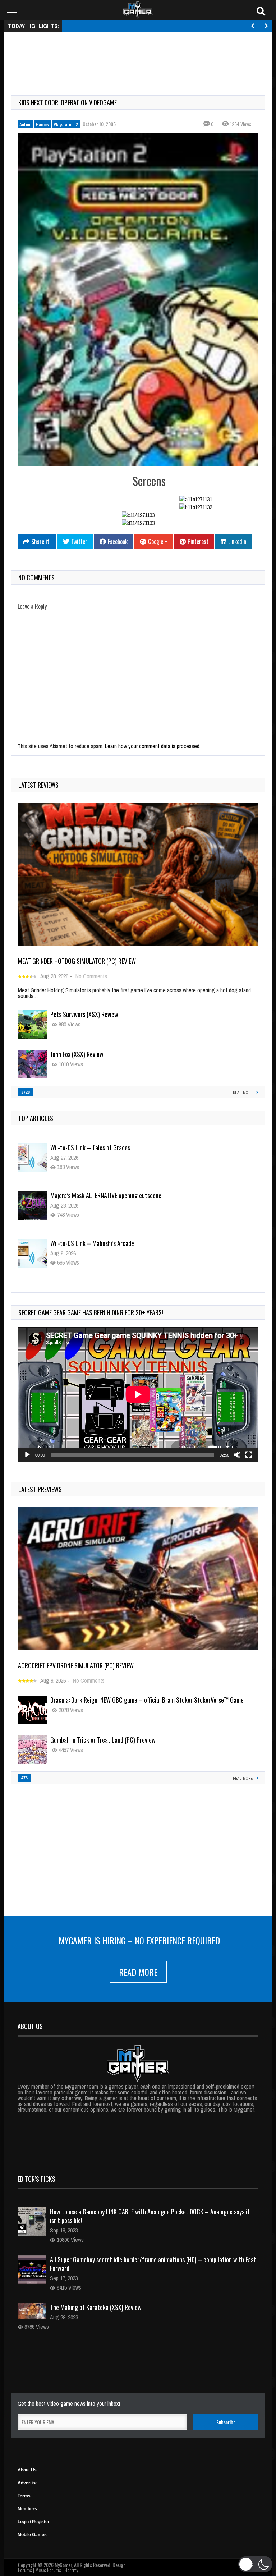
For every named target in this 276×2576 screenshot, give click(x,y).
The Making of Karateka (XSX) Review (96, 2307)
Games (42, 124)
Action (25, 124)
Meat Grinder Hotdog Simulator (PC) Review (77, 961)
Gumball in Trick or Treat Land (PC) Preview (103, 1740)
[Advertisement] (142, 55)
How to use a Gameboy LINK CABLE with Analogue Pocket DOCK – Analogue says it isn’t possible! (150, 2216)
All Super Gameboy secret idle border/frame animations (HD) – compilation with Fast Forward (153, 2264)
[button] (255, 2564)
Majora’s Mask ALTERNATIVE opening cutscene (106, 1147)
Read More (138, 1972)
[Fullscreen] (249, 1455)
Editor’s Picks (36, 2179)
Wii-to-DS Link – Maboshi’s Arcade (92, 1195)
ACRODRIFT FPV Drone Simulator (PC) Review (76, 1665)
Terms (24, 2496)
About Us (27, 2470)
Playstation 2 (66, 124)
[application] (138, 1394)
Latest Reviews (38, 785)
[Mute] (237, 1455)
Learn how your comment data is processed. (153, 746)
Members (27, 2509)
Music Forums (48, 2570)
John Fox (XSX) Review (77, 1054)
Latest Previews (40, 1489)
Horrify (71, 2570)
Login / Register (34, 2522)
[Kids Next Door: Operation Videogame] (138, 299)
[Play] (27, 1455)
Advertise (28, 2483)
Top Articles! (36, 1118)
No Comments (91, 976)
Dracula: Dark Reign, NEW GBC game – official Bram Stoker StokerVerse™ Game (147, 1700)
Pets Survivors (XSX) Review (84, 1014)
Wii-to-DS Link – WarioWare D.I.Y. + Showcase (106, 1243)
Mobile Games (32, 2535)
